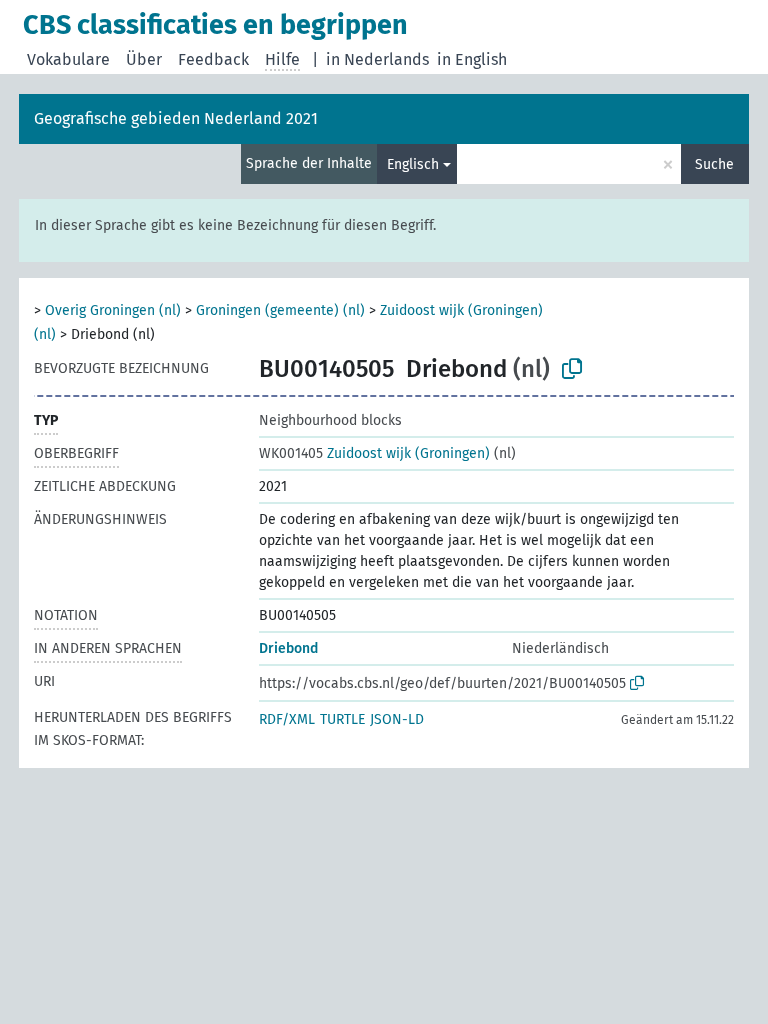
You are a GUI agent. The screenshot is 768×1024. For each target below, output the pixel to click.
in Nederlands (377, 59)
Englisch (413, 164)
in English (472, 59)
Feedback (213, 59)
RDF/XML (287, 719)
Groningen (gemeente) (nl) (280, 310)
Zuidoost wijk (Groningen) (374, 453)
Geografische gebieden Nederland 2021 (176, 118)
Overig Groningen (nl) (113, 310)
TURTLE (342, 719)
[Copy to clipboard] (572, 369)
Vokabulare (68, 59)
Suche (714, 164)
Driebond (288, 648)
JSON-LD (397, 719)
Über (144, 59)
